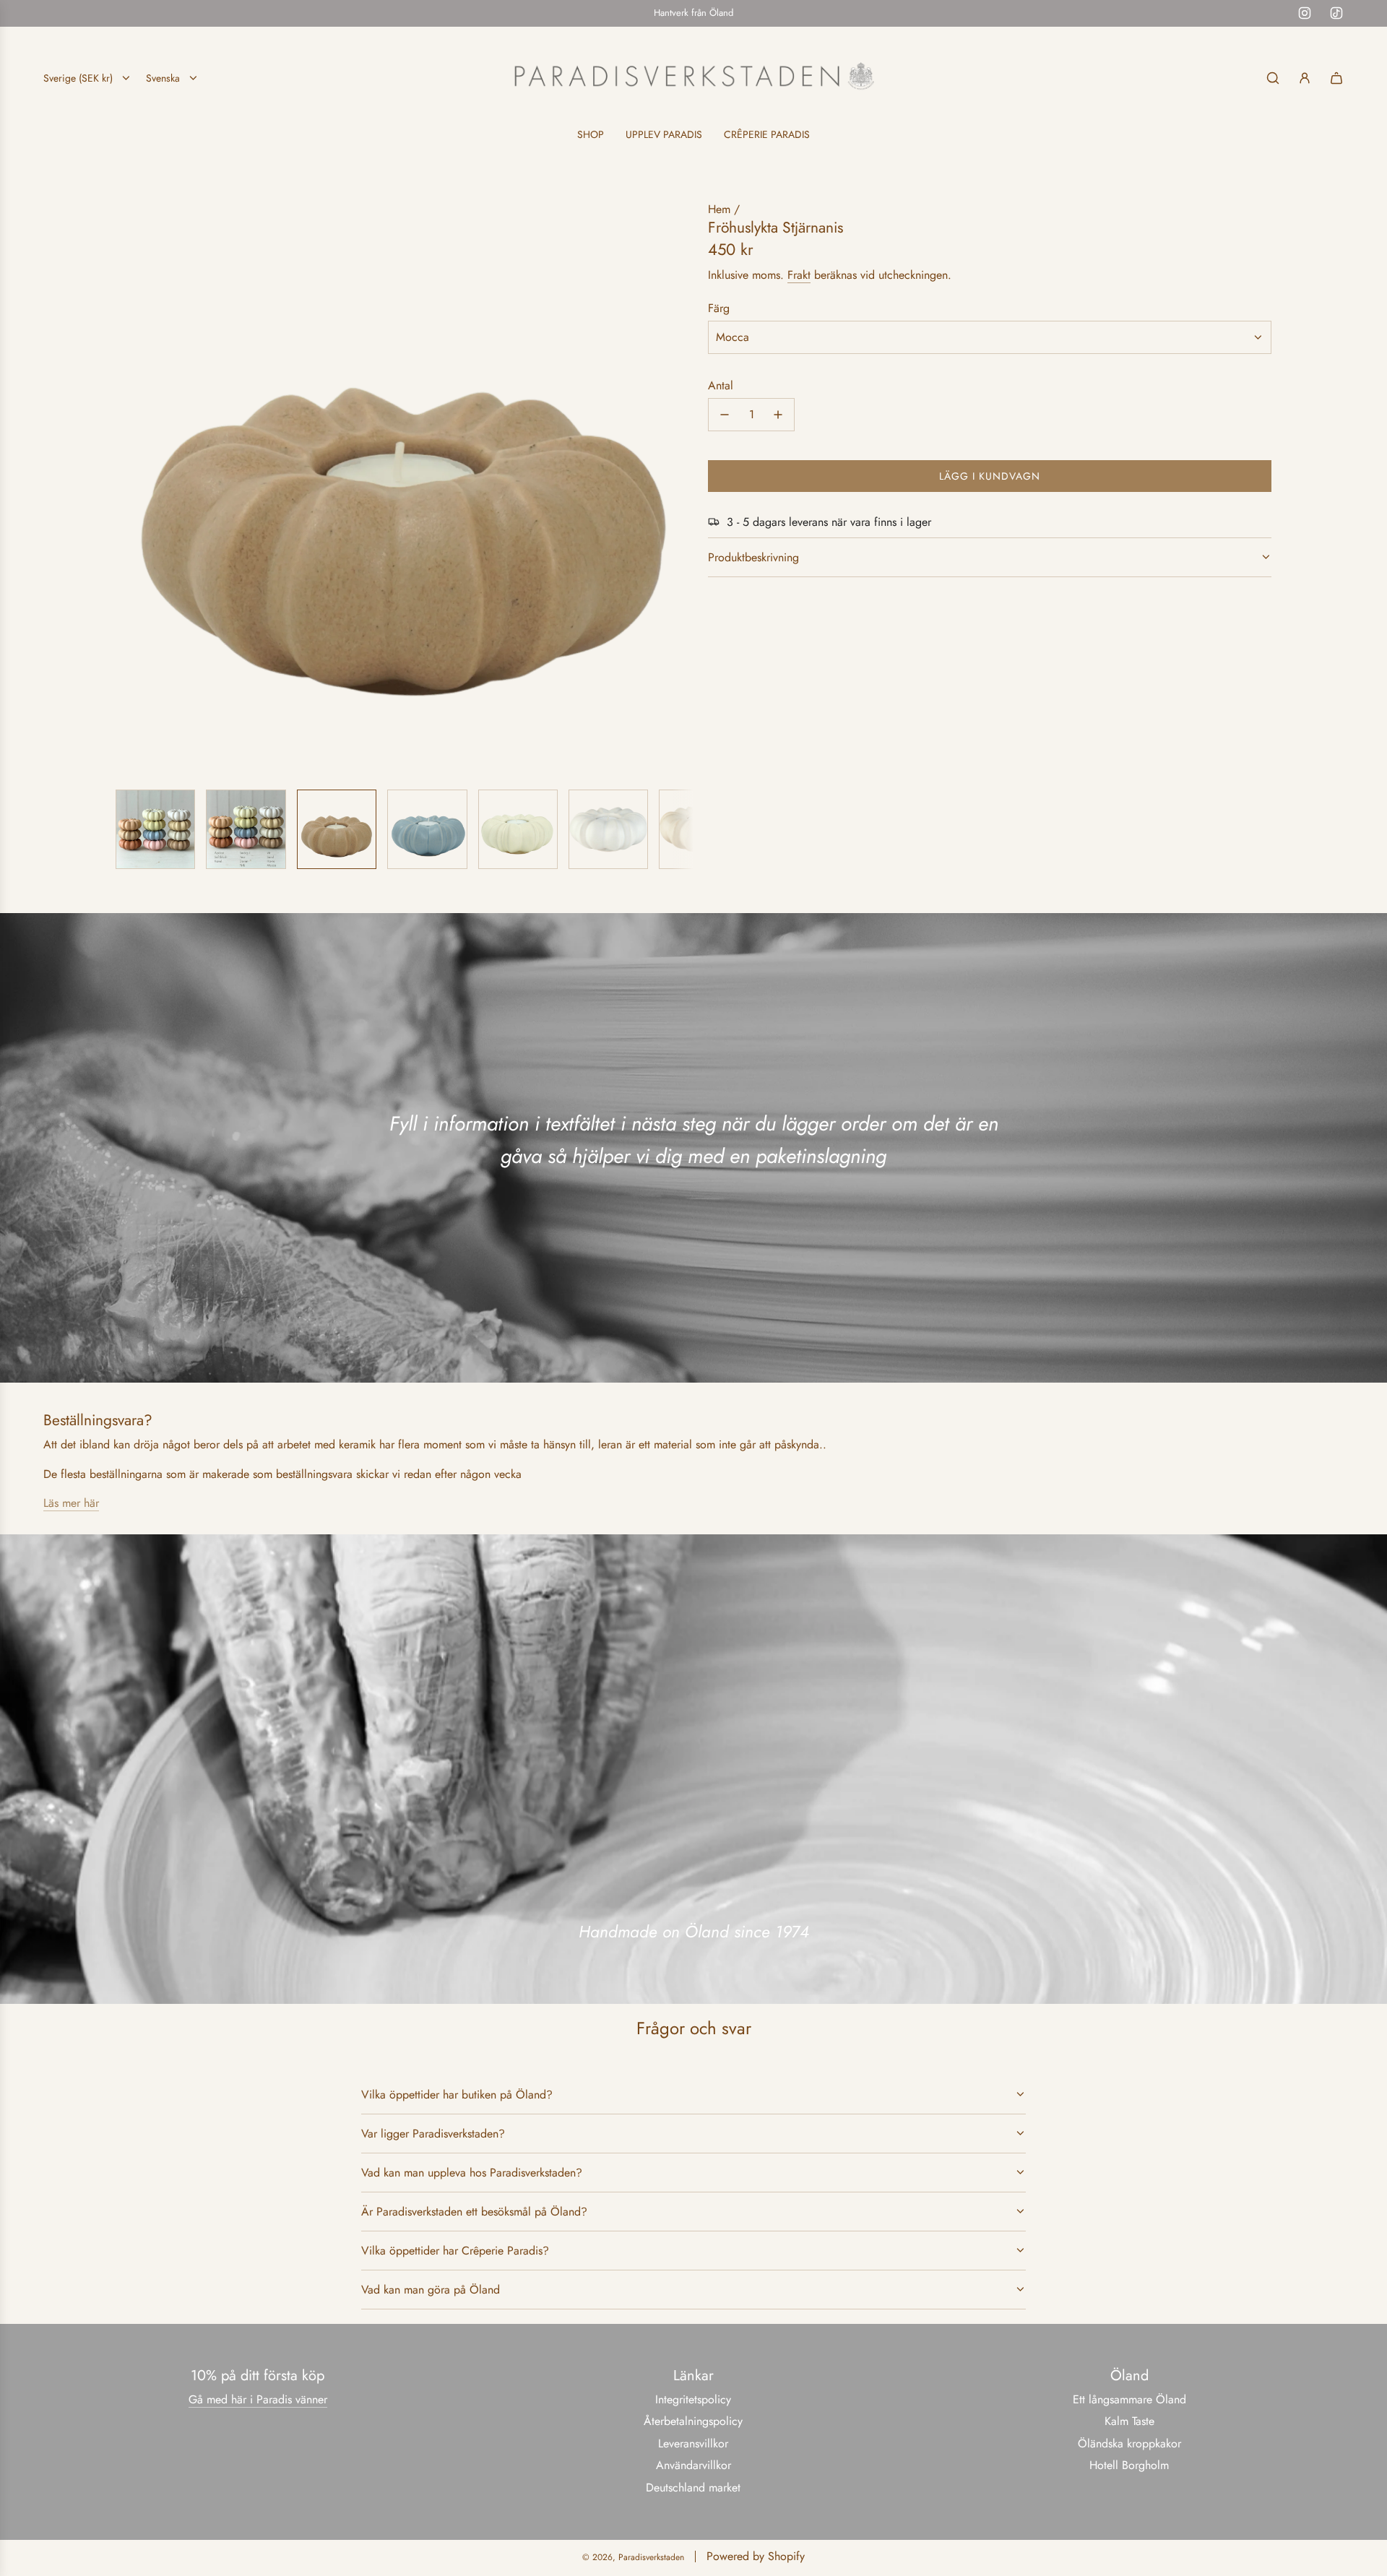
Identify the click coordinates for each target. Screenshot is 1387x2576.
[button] (127, 489)
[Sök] (1273, 78)
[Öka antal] (778, 415)
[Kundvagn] (1336, 78)
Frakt (799, 275)
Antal (721, 385)
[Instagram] (1305, 13)
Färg (719, 307)
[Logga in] (1305, 78)
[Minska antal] (725, 415)
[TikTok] (1336, 13)
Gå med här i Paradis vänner (258, 2399)
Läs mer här (71, 1503)
